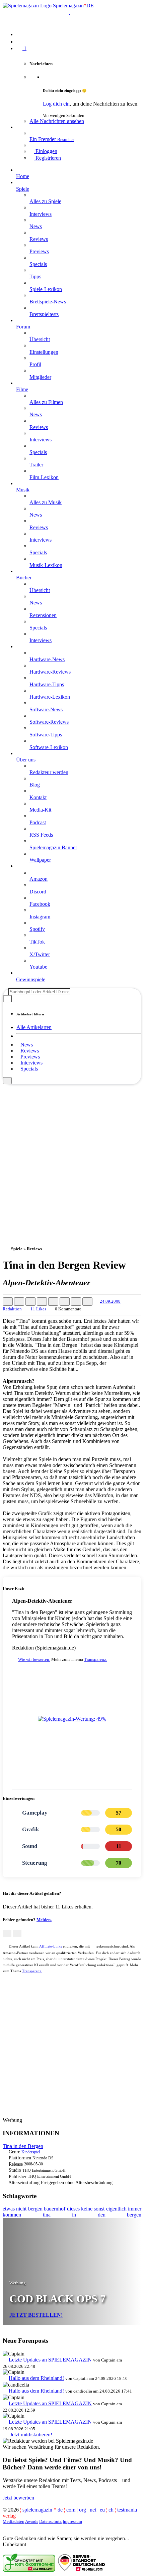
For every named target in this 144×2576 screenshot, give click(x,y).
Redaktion (12, 1309)
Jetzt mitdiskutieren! (30, 2435)
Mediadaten (14, 2521)
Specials (29, 1069)
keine (87, 2209)
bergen (35, 2209)
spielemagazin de (43, 2510)
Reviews (30, 1051)
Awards (32, 2521)
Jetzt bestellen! (36, 2315)
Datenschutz (50, 2521)
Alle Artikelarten (34, 1027)
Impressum (72, 2521)
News (27, 1045)
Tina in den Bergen (23, 2146)
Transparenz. (96, 1659)
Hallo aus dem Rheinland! (36, 2378)
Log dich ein (56, 104)
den (102, 2215)
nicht (21, 2209)
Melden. (44, 1920)
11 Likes (38, 1309)
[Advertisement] (72, 1156)
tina (47, 2215)
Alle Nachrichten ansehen (57, 121)
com (71, 2510)
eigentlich (116, 2209)
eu (102, 2510)
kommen (12, 2215)
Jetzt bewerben (18, 2498)
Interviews (31, 1063)
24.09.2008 (110, 1301)
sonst (99, 2209)
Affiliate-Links (51, 1946)
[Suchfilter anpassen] (7, 999)
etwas (9, 2209)
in (74, 2215)
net (93, 2510)
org (83, 2510)
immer (135, 2209)
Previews (30, 1057)
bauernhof (55, 2209)
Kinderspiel (31, 2152)
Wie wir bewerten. (34, 1659)
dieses (73, 2209)
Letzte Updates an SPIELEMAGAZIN (50, 2360)
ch (111, 2510)
